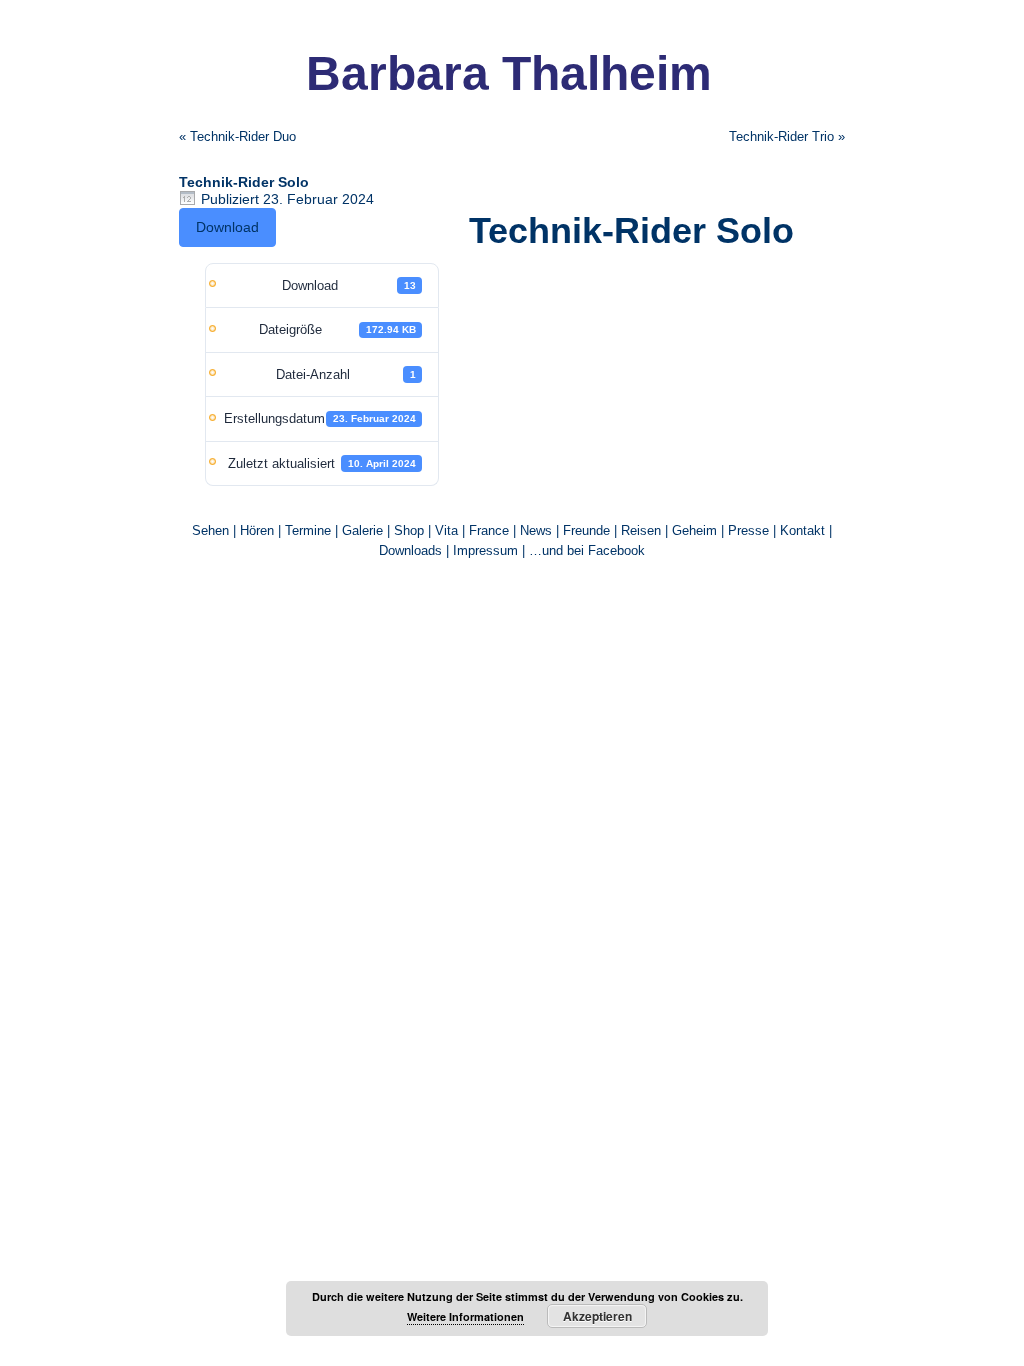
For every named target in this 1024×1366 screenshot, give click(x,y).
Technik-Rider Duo (243, 136)
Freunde (586, 530)
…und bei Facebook (587, 550)
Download (227, 227)
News (536, 530)
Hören (257, 530)
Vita (446, 530)
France (489, 530)
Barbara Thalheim (509, 73)
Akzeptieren (597, 1316)
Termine (310, 530)
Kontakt (802, 530)
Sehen (210, 530)
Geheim (696, 530)
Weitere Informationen (465, 1316)
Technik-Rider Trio (781, 136)
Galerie (362, 530)
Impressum (485, 550)
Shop (409, 530)
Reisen (641, 530)
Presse (748, 530)
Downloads (410, 550)
